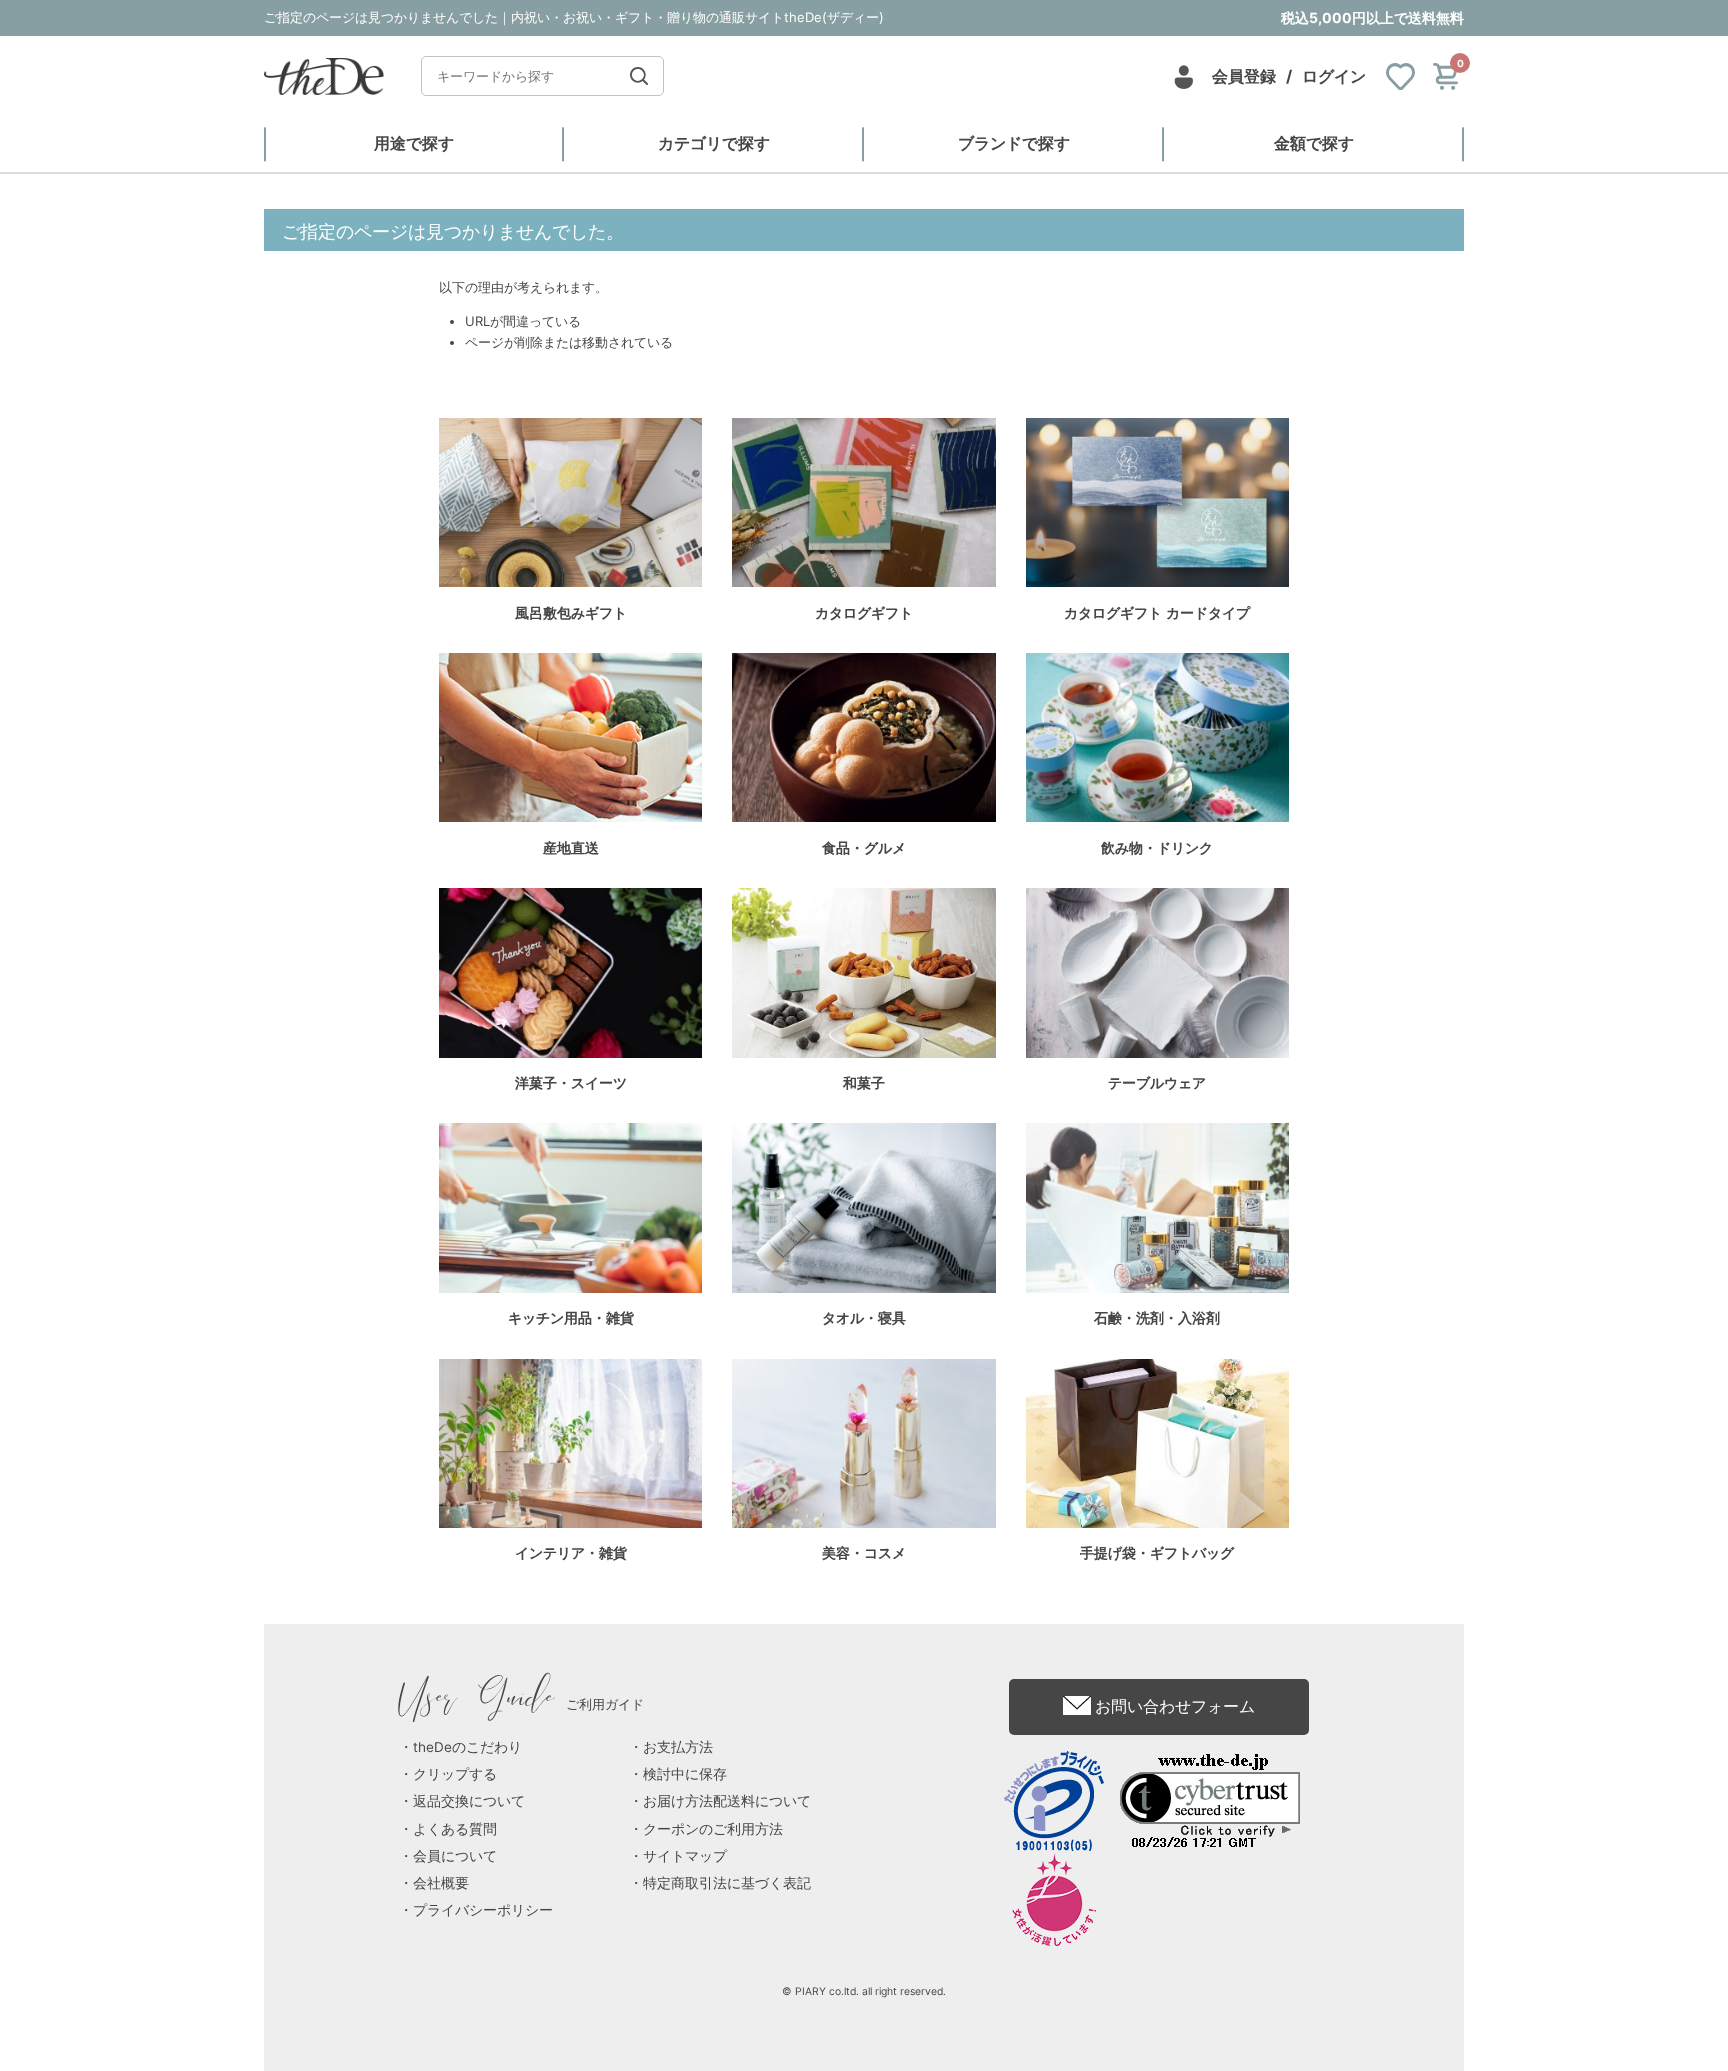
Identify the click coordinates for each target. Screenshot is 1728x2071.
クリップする (455, 1774)
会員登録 (1244, 76)
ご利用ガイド (521, 1704)
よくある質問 (455, 1829)
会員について (455, 1856)
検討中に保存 (685, 1774)
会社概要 (441, 1883)
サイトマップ (685, 1856)
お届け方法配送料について (727, 1801)
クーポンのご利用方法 (713, 1829)
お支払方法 (678, 1747)
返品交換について (469, 1801)
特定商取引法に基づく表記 (727, 1883)
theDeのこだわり (467, 1747)
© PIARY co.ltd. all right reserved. (864, 1991)
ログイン (1334, 76)
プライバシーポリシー (483, 1910)
